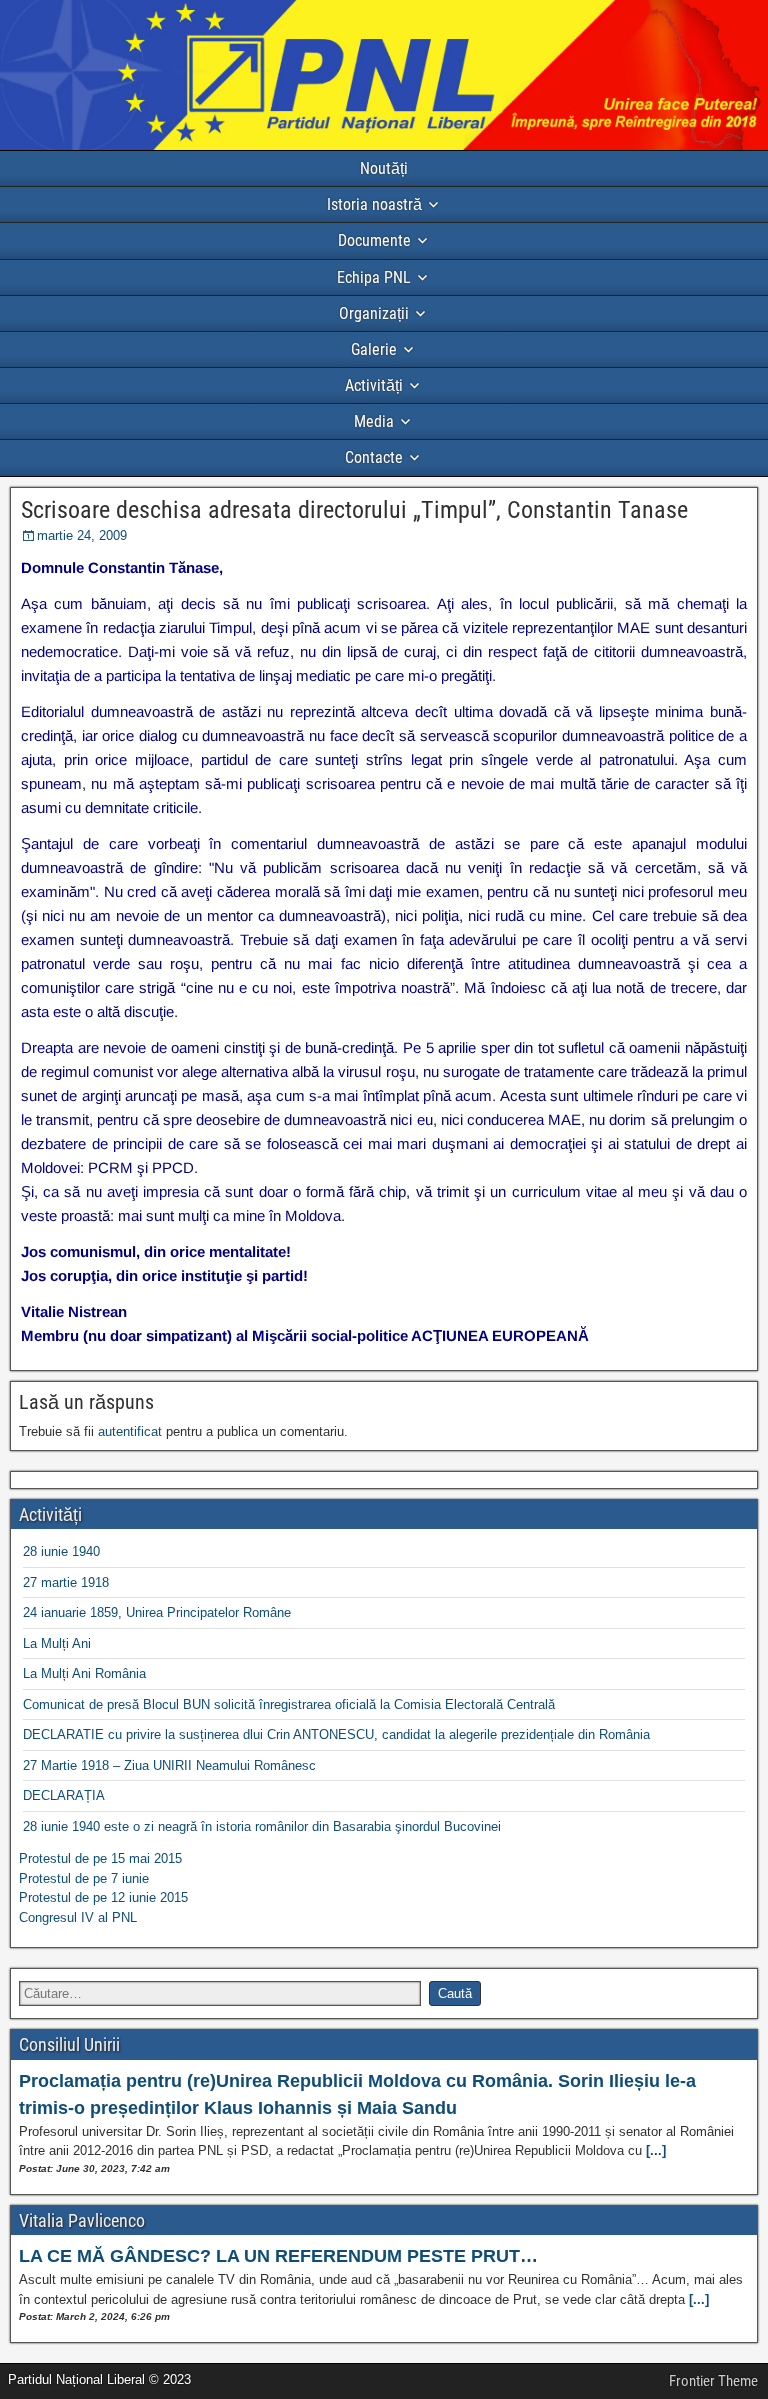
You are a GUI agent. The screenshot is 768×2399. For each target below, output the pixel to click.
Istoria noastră (374, 204)
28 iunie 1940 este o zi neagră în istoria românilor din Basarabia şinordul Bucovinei (262, 1826)
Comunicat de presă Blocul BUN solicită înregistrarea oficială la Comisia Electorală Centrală (289, 1704)
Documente (374, 240)
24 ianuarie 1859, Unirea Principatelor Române (157, 1612)
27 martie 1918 (66, 1582)
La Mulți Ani (57, 1643)
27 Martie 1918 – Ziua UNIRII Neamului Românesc (169, 1765)
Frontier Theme (713, 2381)
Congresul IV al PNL (78, 1917)
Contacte (374, 457)
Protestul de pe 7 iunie (84, 1878)
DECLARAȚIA (64, 1795)
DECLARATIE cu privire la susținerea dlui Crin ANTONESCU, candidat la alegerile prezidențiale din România (336, 1734)
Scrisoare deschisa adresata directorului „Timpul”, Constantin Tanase (354, 510)
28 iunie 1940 (61, 1551)
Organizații (374, 313)
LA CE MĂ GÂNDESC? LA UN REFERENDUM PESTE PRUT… (278, 2256)
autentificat (130, 1431)
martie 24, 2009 (82, 535)
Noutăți (384, 168)
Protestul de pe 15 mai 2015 (100, 1858)
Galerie (374, 349)
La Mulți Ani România (84, 1673)
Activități (374, 385)
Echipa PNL (374, 277)
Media (374, 421)
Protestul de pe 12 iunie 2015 (103, 1897)
